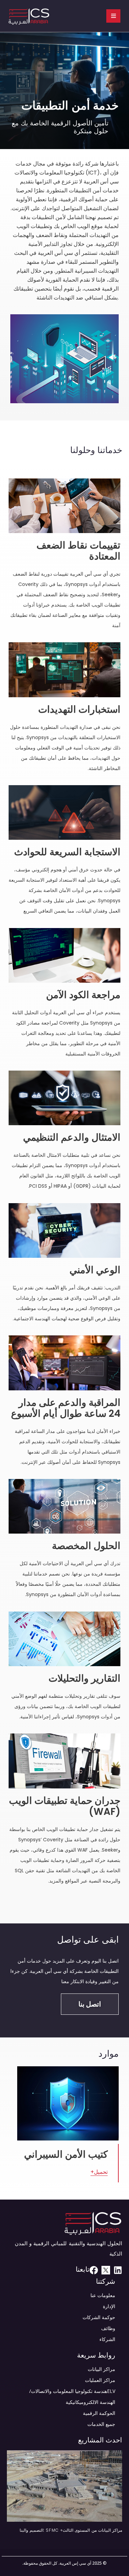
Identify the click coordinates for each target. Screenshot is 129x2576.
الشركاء (107, 2339)
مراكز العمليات (100, 2380)
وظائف (108, 2328)
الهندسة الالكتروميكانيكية (90, 2402)
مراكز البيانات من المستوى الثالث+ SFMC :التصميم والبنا (71, 2530)
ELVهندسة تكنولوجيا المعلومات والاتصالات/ (72, 2391)
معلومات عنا (103, 2295)
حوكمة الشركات (99, 2317)
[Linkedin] (118, 2270)
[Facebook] (94, 2270)
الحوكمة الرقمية (99, 2413)
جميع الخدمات (101, 2424)
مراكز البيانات (101, 2369)
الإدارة (109, 2306)
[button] (90, 2004)
